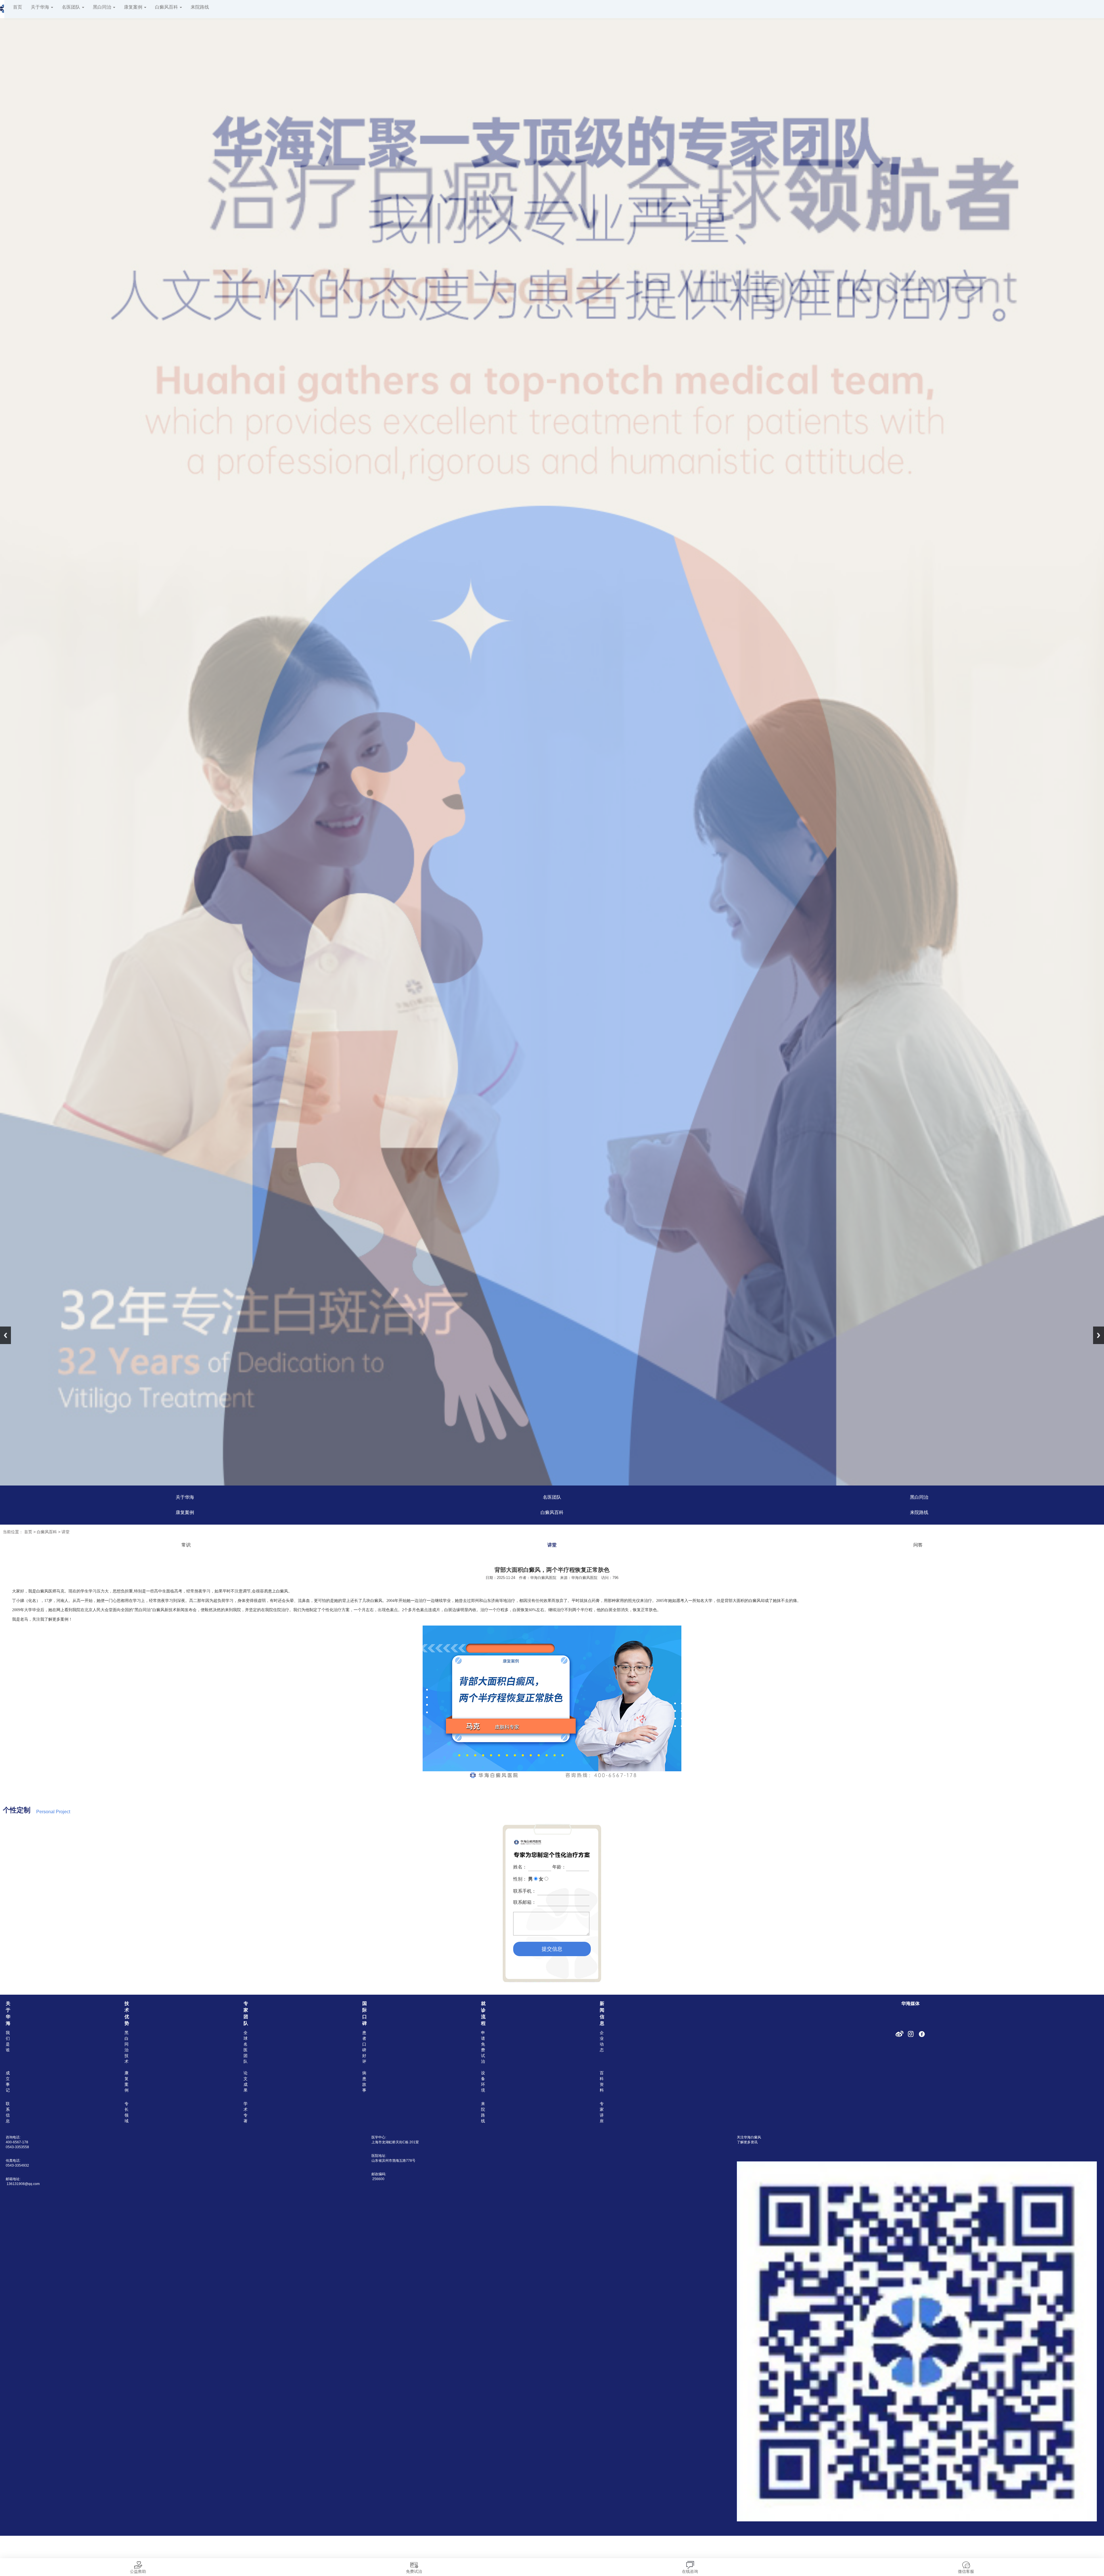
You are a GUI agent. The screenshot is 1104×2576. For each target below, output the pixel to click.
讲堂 (66, 1532)
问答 (918, 1545)
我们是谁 (8, 2041)
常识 (186, 1545)
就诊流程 (483, 2013)
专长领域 (126, 2112)
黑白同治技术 (126, 2047)
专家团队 (246, 2013)
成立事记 (8, 2081)
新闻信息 (602, 2013)
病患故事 (364, 2081)
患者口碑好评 (364, 2047)
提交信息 (552, 1949)
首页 (18, 7)
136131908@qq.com (23, 2184)
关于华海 (41, 7)
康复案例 (134, 7)
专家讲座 (602, 2112)
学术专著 (246, 2112)
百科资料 (602, 2081)
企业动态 (602, 2041)
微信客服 (966, 2571)
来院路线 (200, 7)
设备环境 (483, 2081)
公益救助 (138, 2571)
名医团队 (72, 7)
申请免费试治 (483, 2047)
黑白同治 (103, 7)
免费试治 (414, 2571)
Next (1099, 1335)
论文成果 (246, 2081)
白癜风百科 (167, 7)
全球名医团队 (246, 2047)
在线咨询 (690, 2571)
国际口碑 (365, 2013)
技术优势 (127, 2013)
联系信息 (8, 2112)
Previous (5, 1335)
